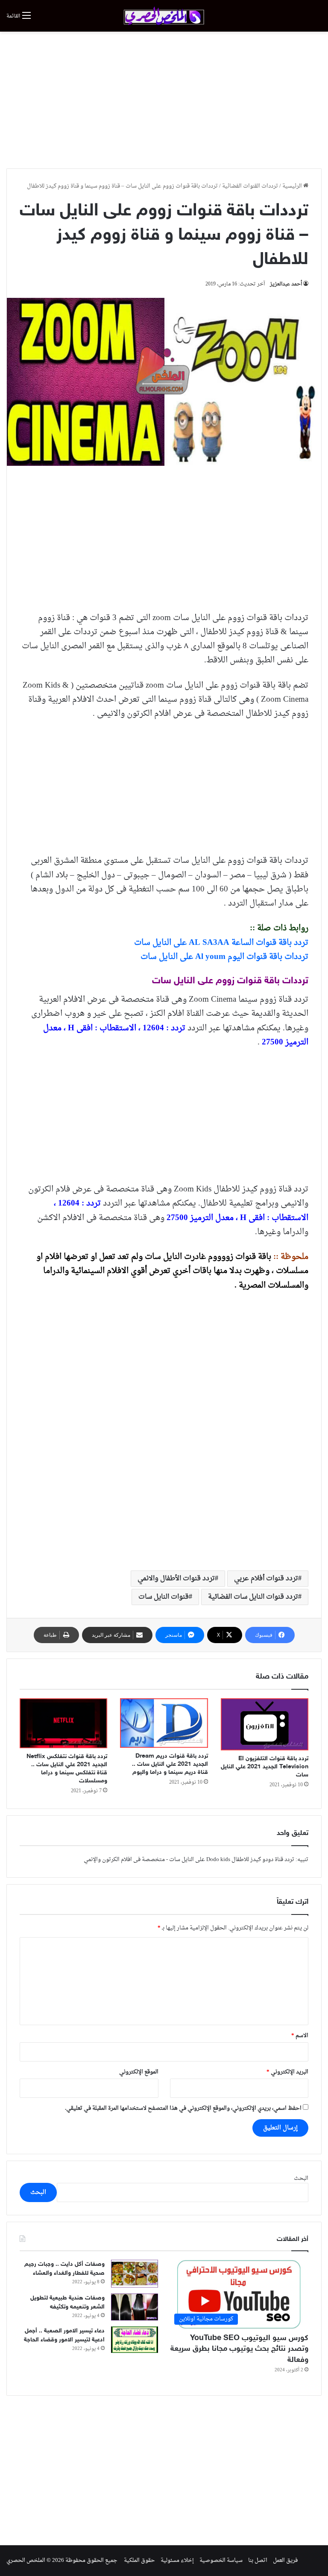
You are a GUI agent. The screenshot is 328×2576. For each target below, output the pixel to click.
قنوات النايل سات (164, 1597)
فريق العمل (285, 2560)
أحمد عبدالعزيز (286, 284)
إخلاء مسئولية (177, 2560)
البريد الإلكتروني (287, 2072)
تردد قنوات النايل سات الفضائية (253, 1597)
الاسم (300, 2036)
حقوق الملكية (139, 2560)
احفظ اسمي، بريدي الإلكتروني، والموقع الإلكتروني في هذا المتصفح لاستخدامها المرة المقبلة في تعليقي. (183, 2108)
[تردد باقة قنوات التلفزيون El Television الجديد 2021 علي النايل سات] (265, 1724)
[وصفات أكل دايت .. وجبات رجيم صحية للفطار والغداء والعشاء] (135, 2274)
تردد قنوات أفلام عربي (266, 1579)
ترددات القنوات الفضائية (250, 186)
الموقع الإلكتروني (139, 2072)
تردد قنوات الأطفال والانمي (176, 1579)
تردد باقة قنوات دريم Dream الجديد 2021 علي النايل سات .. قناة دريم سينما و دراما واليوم (170, 1764)
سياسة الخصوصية (221, 2560)
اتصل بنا (258, 2560)
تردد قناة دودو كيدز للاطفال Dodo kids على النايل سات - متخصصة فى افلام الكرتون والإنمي (189, 1860)
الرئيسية (293, 186)
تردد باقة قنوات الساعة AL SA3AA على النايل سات (221, 943)
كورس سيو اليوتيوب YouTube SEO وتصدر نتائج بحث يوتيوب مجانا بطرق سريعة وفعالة (239, 2349)
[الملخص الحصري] (164, 16)
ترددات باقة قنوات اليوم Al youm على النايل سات (224, 957)
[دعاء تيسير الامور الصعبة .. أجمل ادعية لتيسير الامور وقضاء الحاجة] (135, 2340)
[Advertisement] (164, 100)
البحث (301, 2178)
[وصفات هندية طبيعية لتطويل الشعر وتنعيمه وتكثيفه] (135, 2307)
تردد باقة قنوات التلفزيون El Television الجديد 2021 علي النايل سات (265, 1767)
